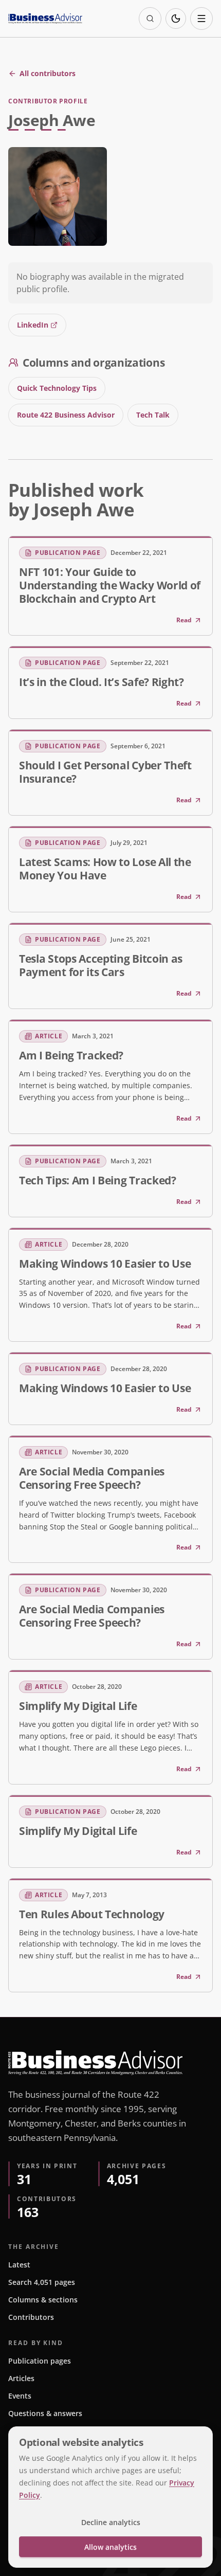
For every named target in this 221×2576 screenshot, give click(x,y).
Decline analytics (111, 2522)
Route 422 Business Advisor (66, 415)
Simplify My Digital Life (78, 1706)
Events (20, 2396)
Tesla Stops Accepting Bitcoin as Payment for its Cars (101, 965)
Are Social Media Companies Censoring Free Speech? (92, 1478)
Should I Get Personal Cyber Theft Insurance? (105, 772)
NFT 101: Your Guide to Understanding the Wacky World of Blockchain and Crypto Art (110, 585)
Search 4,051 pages (42, 2282)
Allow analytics (110, 2547)
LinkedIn (33, 325)
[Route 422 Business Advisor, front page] (45, 19)
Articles (21, 2378)
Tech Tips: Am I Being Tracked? (98, 1180)
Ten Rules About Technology (92, 1914)
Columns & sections (43, 2300)
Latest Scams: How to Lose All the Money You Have (105, 869)
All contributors (48, 73)
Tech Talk (153, 415)
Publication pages (40, 2361)
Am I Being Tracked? (71, 1055)
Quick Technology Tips (57, 388)
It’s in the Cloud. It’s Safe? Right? (102, 682)
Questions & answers (45, 2413)
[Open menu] (201, 19)
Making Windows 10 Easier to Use (105, 1264)
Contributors (31, 2317)
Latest (19, 2265)
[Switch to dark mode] (176, 19)
